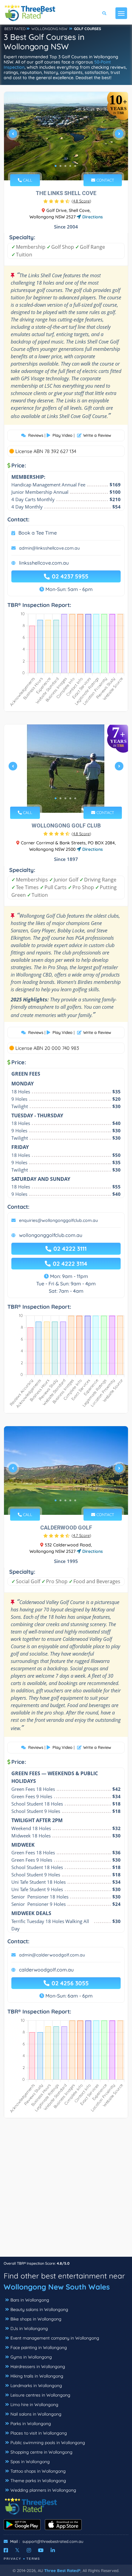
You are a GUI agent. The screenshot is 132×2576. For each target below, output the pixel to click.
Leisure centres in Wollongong (40, 2395)
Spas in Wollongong (30, 2462)
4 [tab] (70, 166)
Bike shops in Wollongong (36, 2319)
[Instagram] (29, 2550)
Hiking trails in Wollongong (37, 2376)
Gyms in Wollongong (31, 2357)
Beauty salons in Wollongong (39, 2309)
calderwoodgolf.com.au (46, 1970)
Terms (33, 2559)
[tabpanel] (66, 136)
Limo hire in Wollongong (34, 2405)
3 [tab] (65, 166)
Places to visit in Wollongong (39, 2433)
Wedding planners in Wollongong (43, 2490)
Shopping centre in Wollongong (41, 2452)
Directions (92, 217)
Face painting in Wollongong (39, 2348)
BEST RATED (15, 29)
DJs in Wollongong (29, 2328)
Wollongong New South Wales (57, 2287)
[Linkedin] (53, 2550)
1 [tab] (56, 166)
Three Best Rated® (62, 2570)
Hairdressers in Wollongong (38, 2367)
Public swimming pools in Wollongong (48, 2443)
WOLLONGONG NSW (49, 29)
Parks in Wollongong (31, 2424)
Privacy (13, 2559)
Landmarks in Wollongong (36, 2386)
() (81, 201)
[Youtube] (41, 2550)
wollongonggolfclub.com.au (51, 1235)
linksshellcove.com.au (44, 563)
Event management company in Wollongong (55, 2338)
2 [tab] (60, 166)
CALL (27, 180)
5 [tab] (75, 166)
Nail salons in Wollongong (36, 2414)
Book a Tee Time (38, 533)
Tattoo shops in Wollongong (38, 2471)
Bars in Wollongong (30, 2300)
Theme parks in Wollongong (38, 2481)
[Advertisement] (66, 2190)
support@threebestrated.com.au (53, 2541)
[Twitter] (17, 2550)
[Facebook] (6, 2550)
